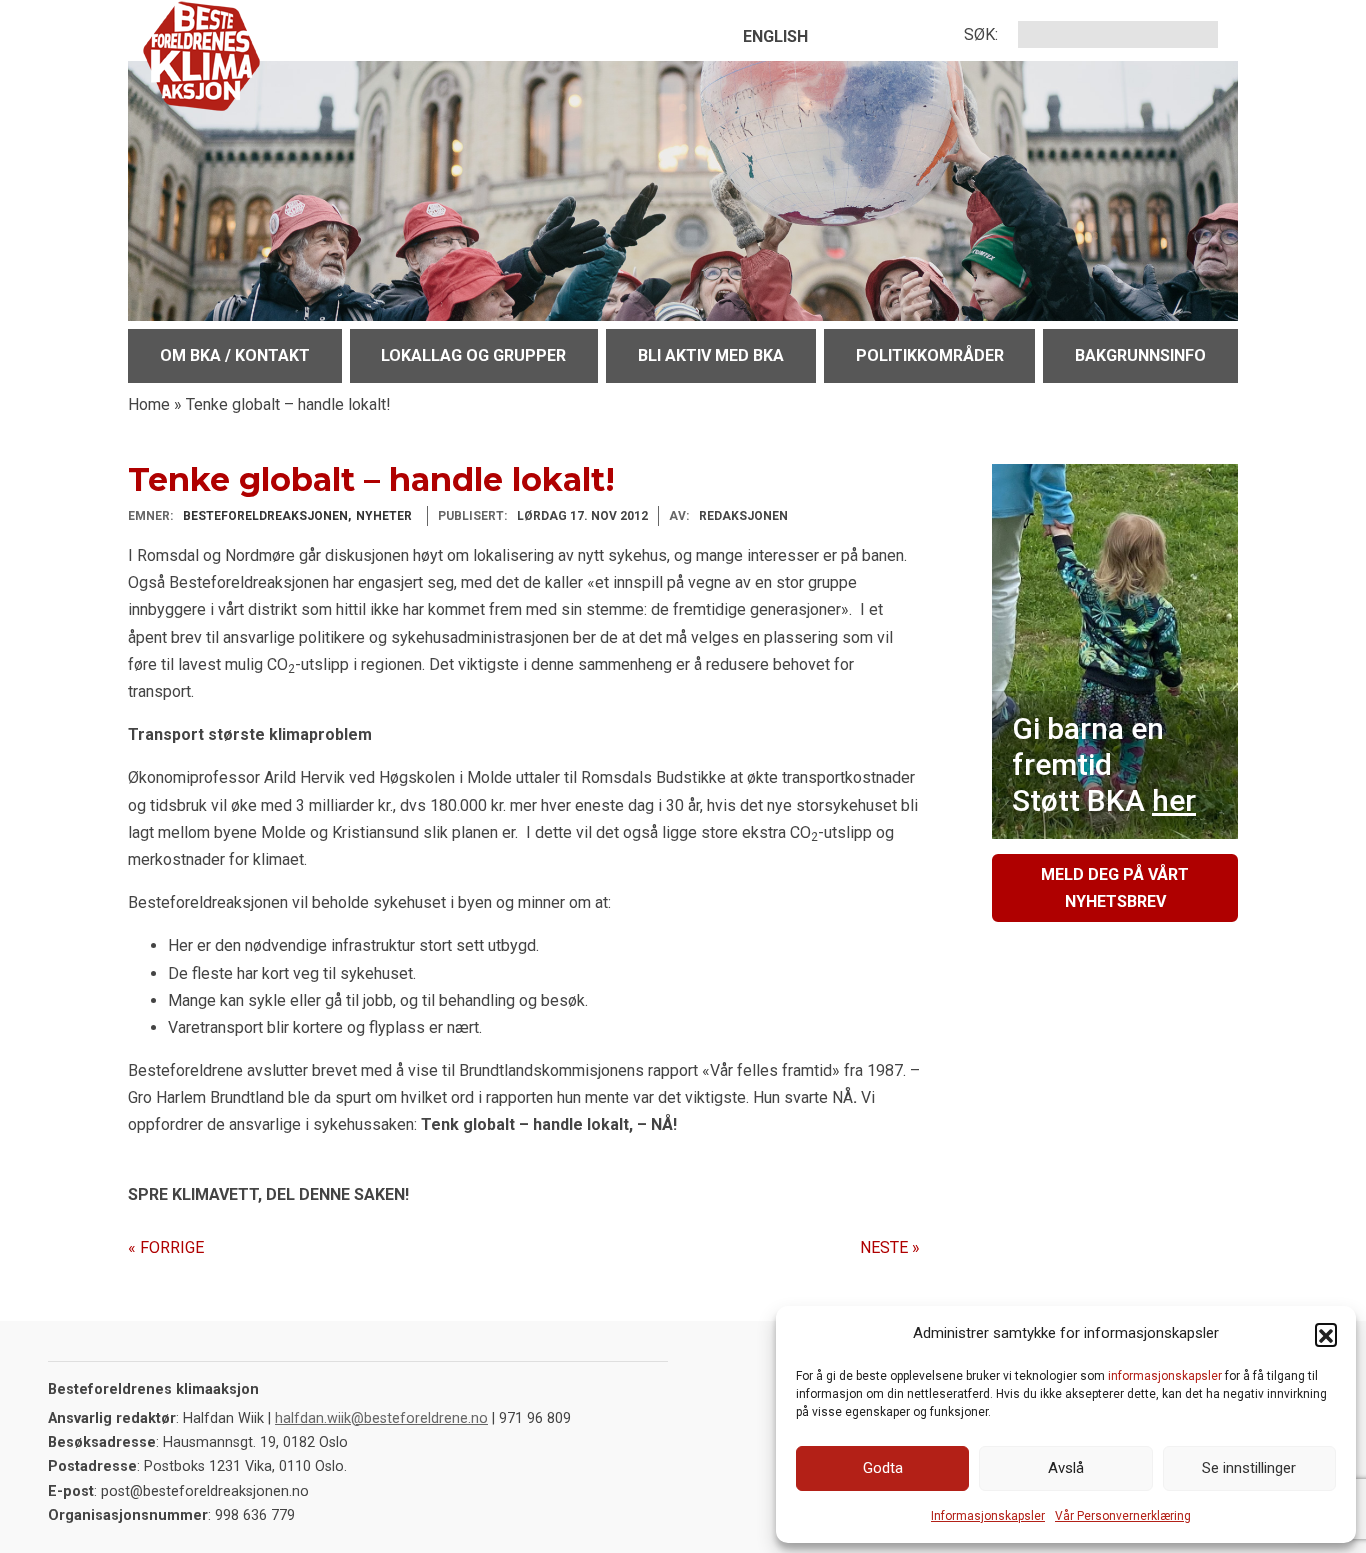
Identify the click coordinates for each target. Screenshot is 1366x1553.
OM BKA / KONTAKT (235, 355)
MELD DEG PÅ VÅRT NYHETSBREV (1115, 888)
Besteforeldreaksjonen (265, 516)
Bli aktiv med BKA (711, 355)
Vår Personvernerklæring (1123, 1516)
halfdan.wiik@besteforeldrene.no (381, 1418)
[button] (1326, 1334)
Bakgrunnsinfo (1140, 355)
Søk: (981, 34)
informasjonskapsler (1165, 1376)
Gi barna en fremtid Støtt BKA (1104, 764)
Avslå (1066, 1468)
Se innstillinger (1249, 1468)
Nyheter (384, 516)
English (775, 36)
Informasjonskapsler (988, 1516)
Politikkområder (930, 355)
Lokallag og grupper (473, 355)
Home (149, 404)
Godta (883, 1468)
